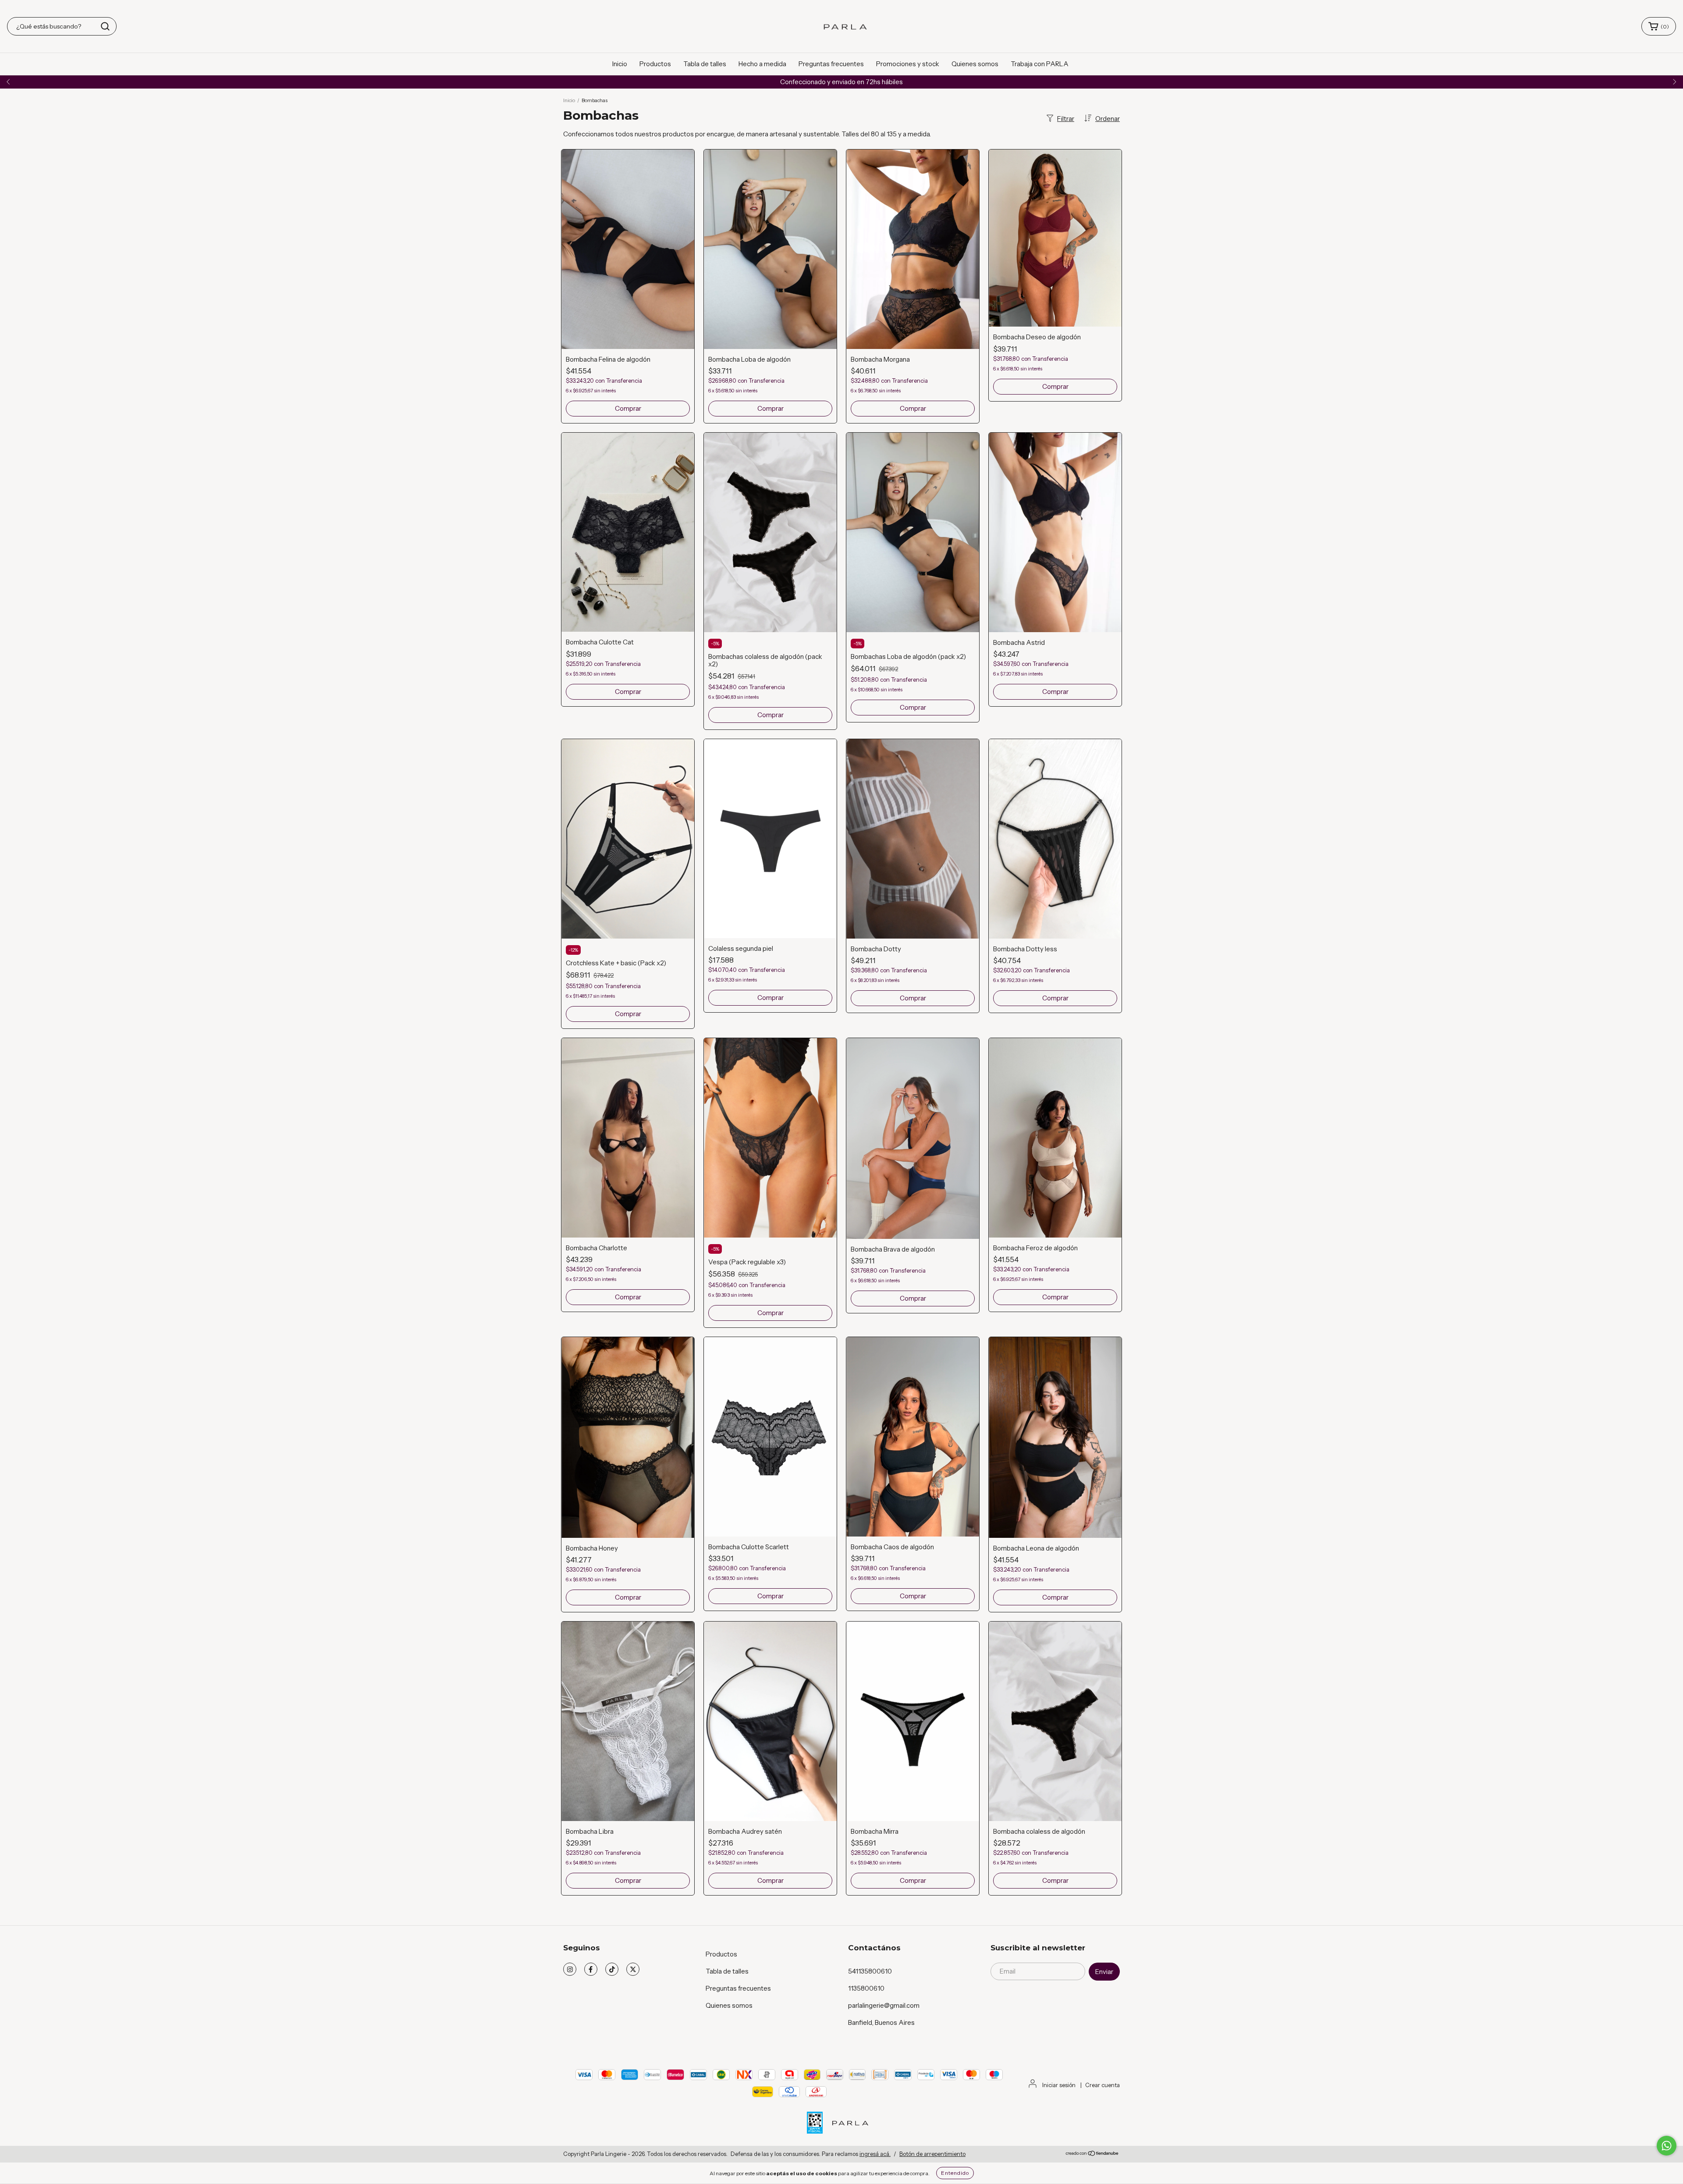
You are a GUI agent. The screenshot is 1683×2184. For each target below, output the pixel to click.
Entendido (955, 2173)
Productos (655, 64)
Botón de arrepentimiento (932, 2154)
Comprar (628, 408)
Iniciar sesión (1059, 2085)
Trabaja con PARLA (1040, 64)
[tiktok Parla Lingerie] (612, 1969)
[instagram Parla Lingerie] (570, 1969)
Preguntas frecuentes (831, 64)
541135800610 (870, 1971)
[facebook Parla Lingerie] (591, 1969)
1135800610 (866, 1988)
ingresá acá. (875, 2154)
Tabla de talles (705, 64)
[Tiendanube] (1092, 2154)
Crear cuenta (1102, 2085)
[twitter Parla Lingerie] (633, 1969)
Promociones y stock (908, 64)
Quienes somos (975, 64)
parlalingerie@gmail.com (884, 2005)
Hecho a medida (762, 64)
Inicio (620, 64)
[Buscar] (105, 26)
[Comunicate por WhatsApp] (1667, 2146)
